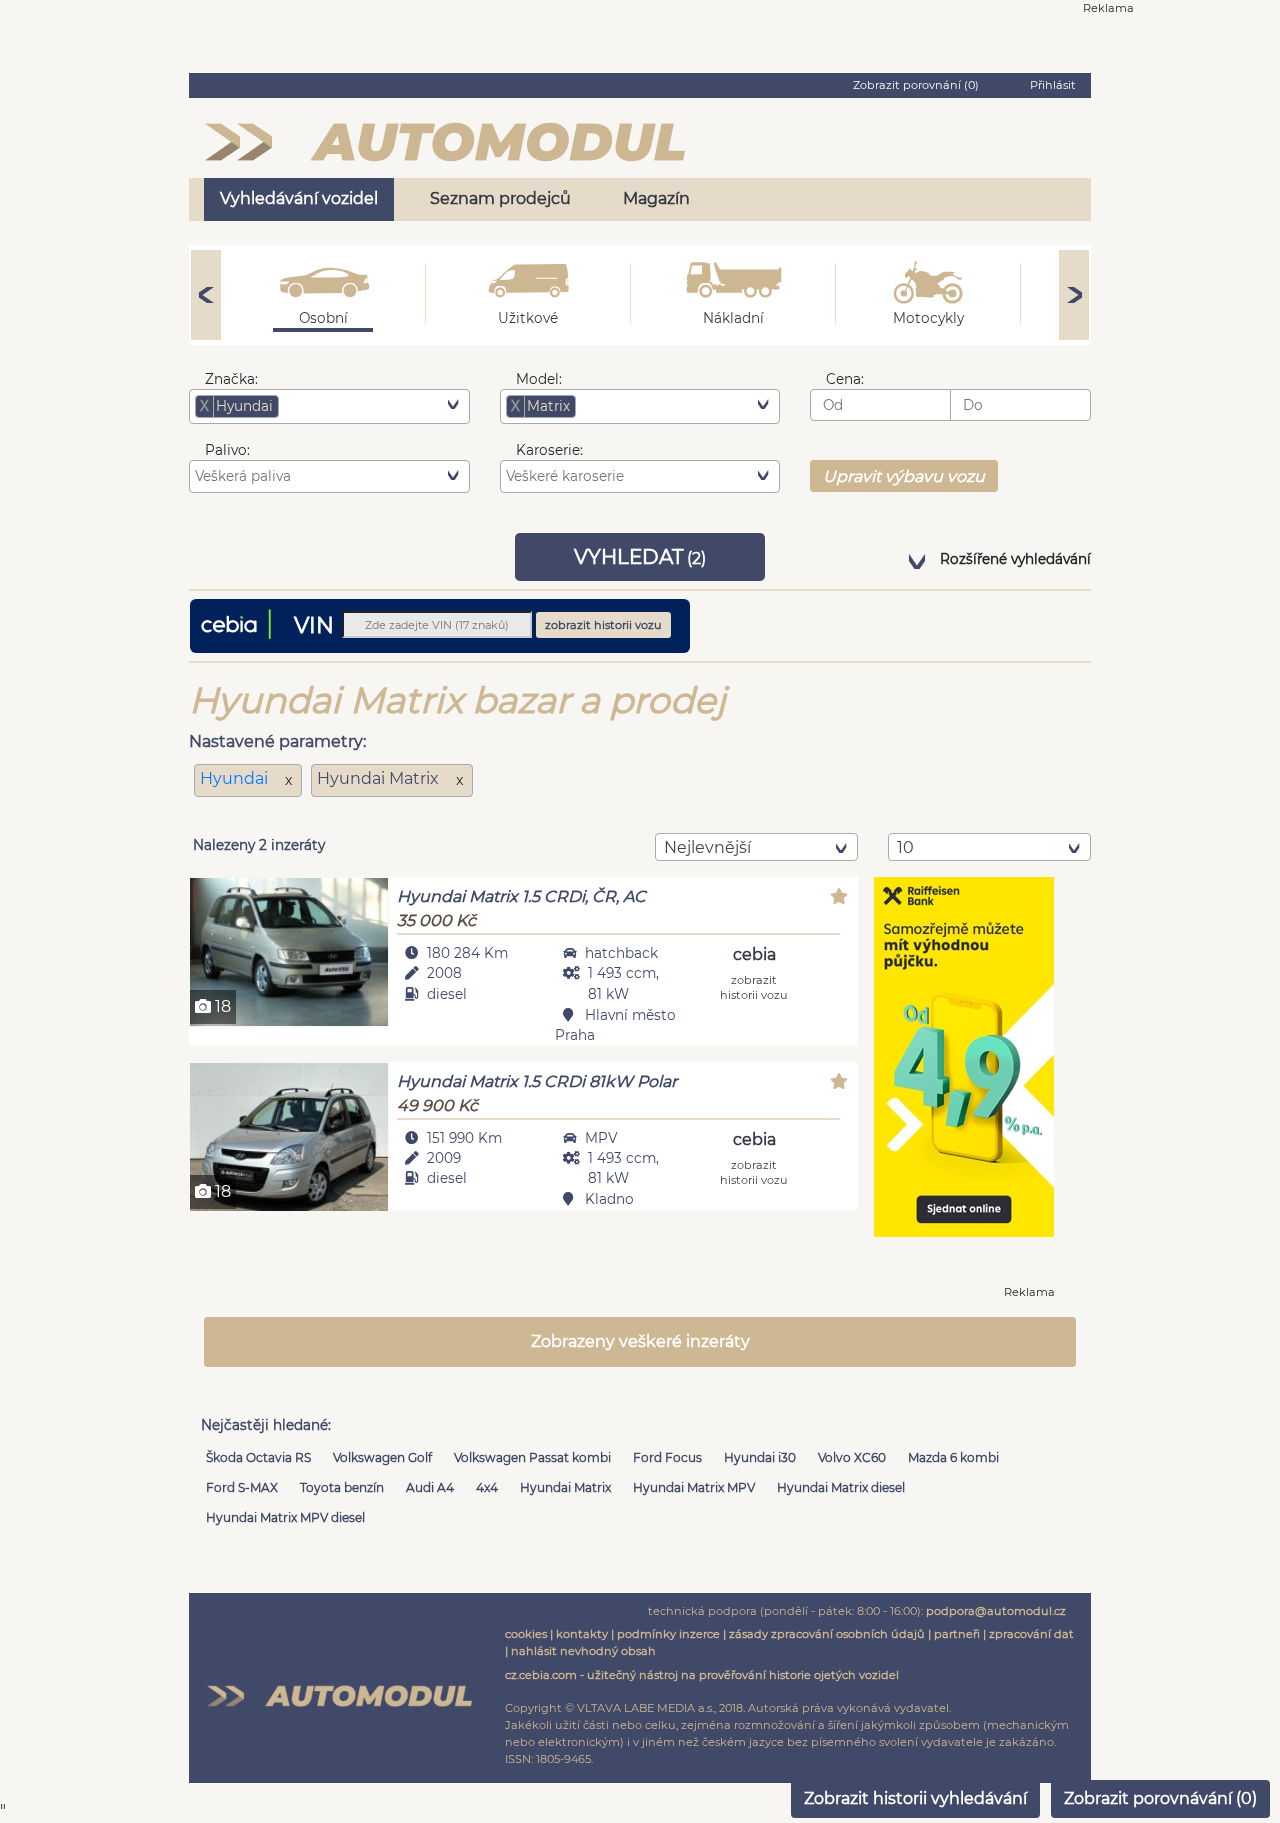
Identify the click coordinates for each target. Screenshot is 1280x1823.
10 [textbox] (905, 847)
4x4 (487, 1487)
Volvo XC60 (852, 1457)
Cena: (845, 379)
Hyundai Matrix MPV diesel (285, 1517)
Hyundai (236, 778)
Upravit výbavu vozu (904, 476)
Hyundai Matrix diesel (841, 1487)
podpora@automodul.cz (996, 1611)
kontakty (582, 1634)
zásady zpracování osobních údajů (827, 1634)
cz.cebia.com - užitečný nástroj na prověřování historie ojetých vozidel (702, 1675)
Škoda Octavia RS (258, 1457)
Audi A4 (430, 1487)
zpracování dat (1031, 1634)
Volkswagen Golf (382, 1457)
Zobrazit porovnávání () (1160, 1798)
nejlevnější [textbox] (707, 847)
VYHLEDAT (640, 557)
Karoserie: (549, 450)
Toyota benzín (342, 1487)
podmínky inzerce (668, 1634)
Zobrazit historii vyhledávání (915, 1798)
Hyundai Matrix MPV (694, 1487)
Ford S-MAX (242, 1487)
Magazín (656, 198)
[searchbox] (314, 406)
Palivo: (227, 450)
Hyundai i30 (760, 1457)
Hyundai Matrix (565, 1487)
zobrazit (754, 986)
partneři (957, 1634)
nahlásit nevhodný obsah (583, 1651)
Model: (539, 379)
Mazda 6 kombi (953, 1457)
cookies (526, 1634)
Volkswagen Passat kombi (532, 1457)
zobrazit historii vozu (603, 625)
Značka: (231, 379)
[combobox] (329, 406)
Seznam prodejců (500, 198)
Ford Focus (667, 1457)
